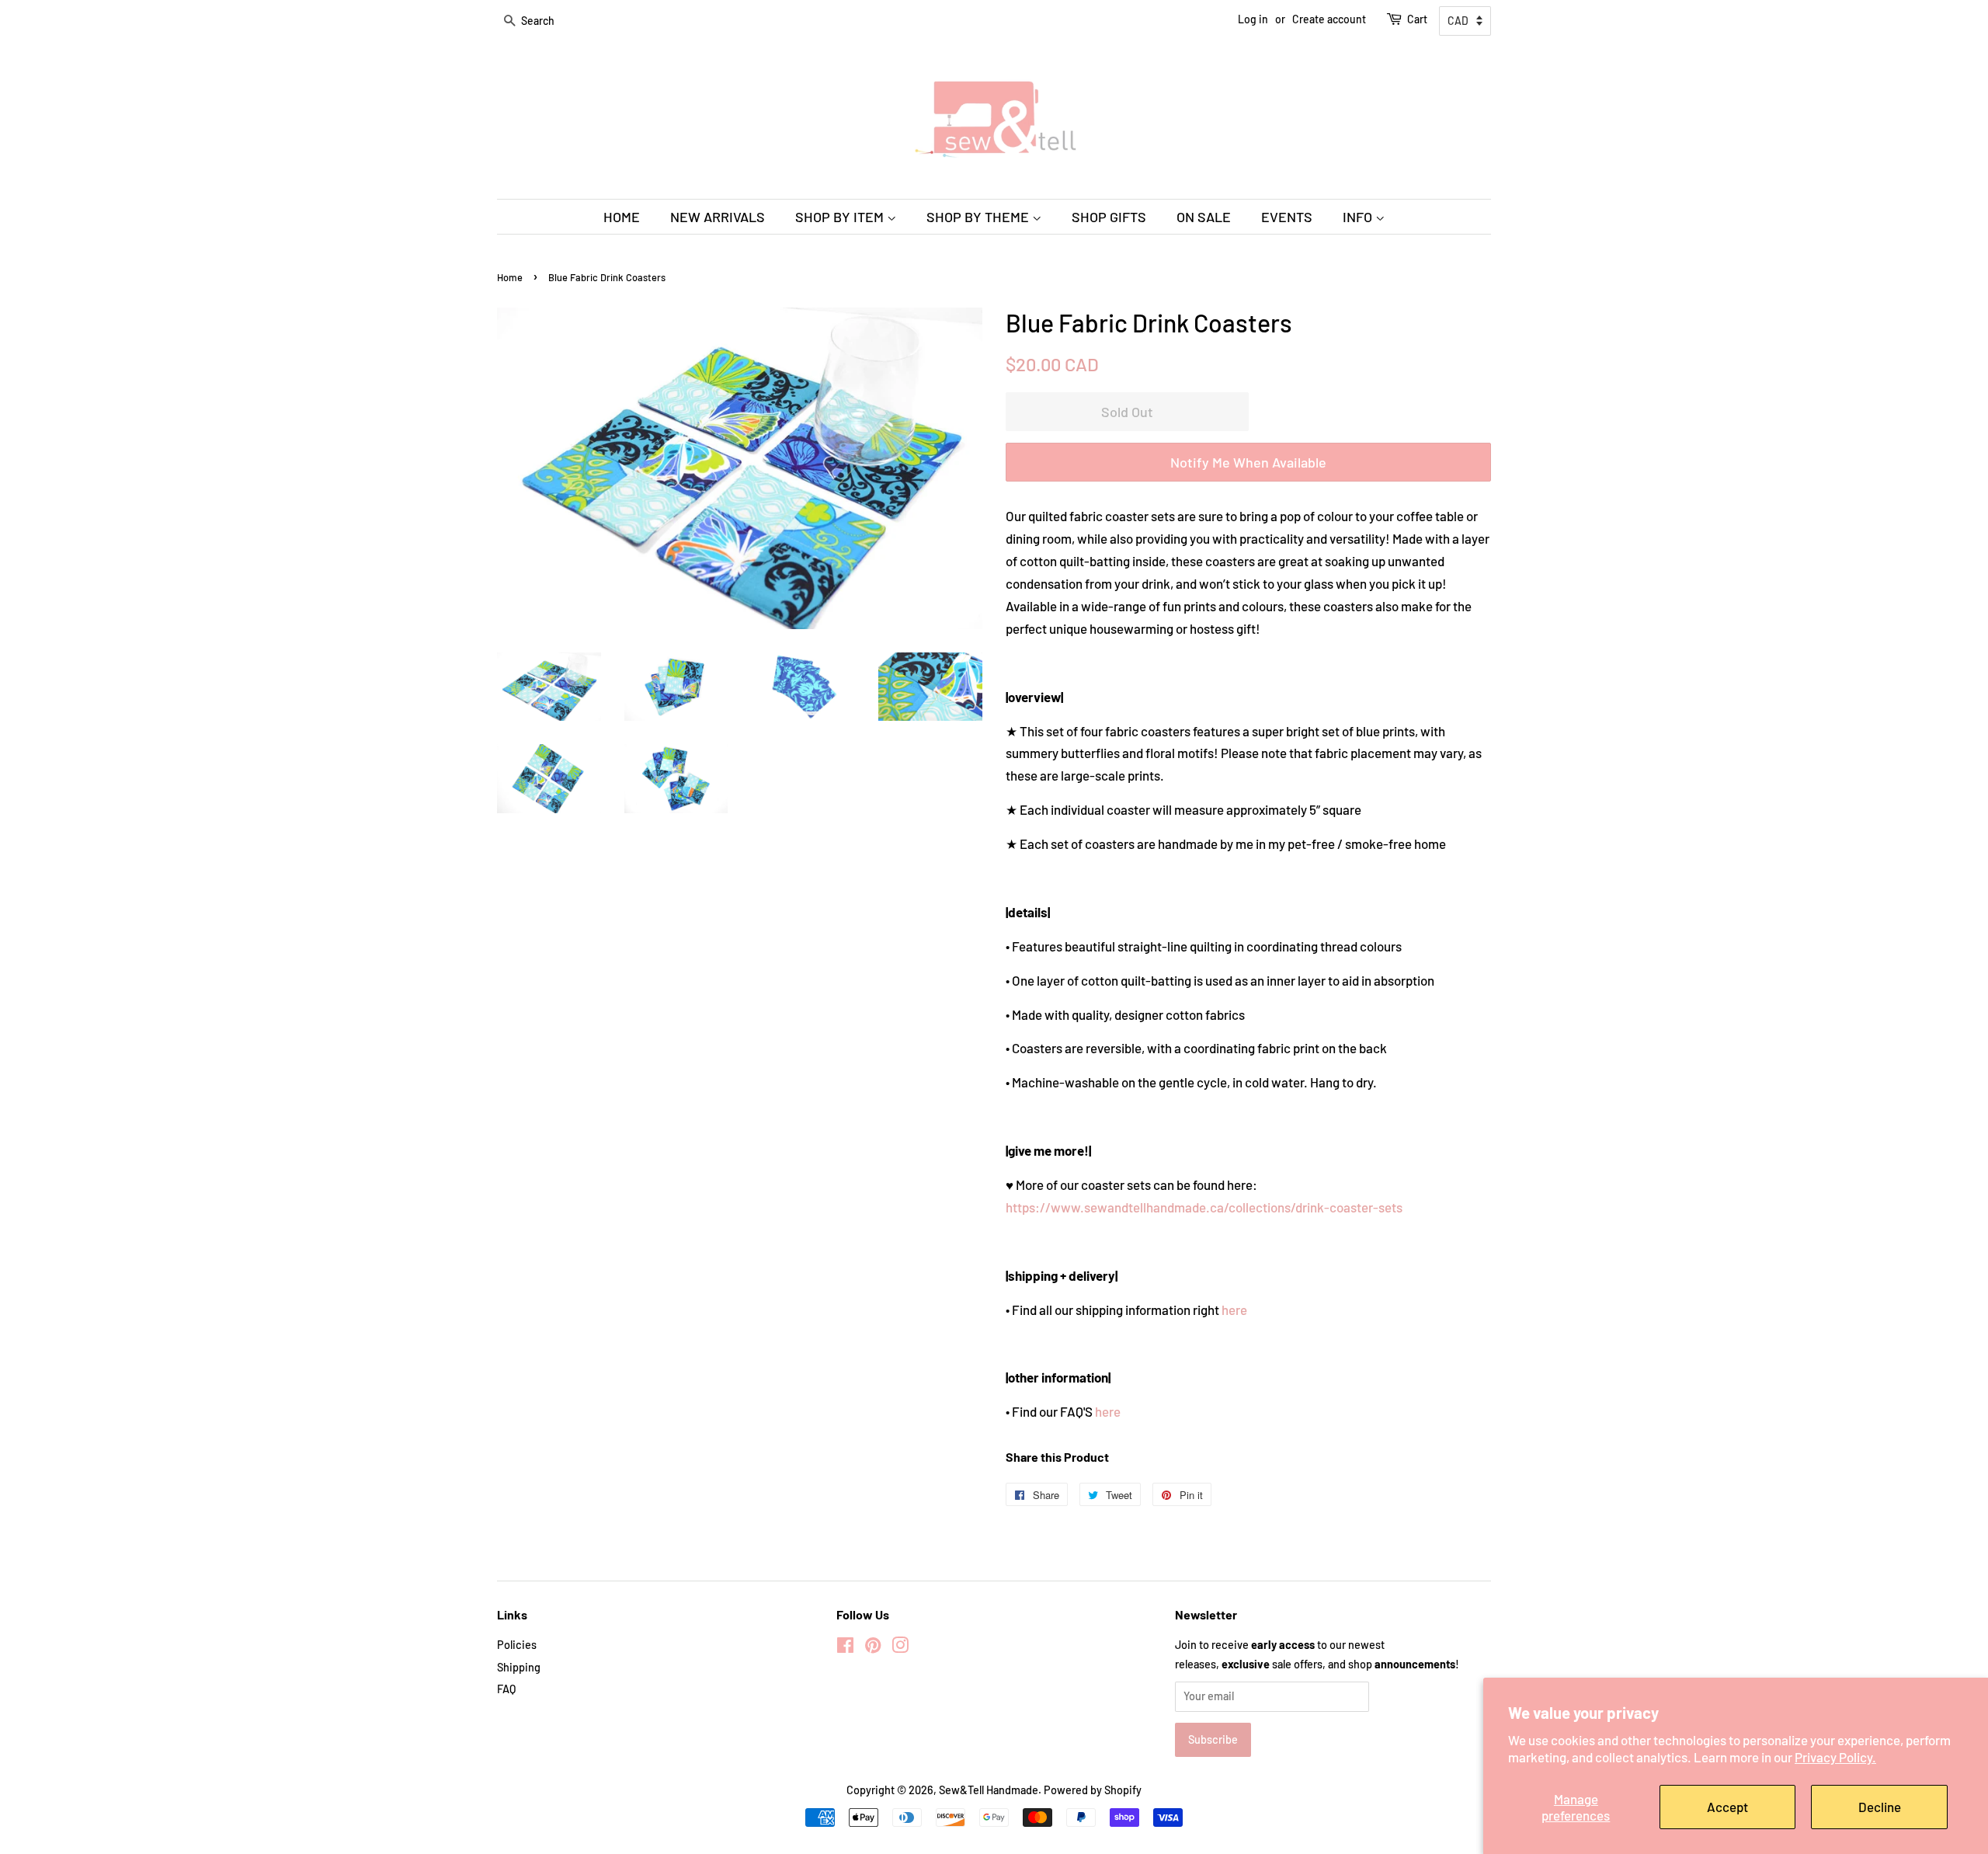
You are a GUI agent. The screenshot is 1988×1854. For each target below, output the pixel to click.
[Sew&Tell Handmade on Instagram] (900, 1648)
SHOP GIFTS (1109, 217)
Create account (1329, 19)
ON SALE (1204, 217)
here (1234, 1310)
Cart (1417, 19)
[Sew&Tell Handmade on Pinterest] (873, 1648)
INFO (1359, 217)
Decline (1880, 1807)
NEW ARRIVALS (718, 217)
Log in (1253, 19)
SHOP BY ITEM (841, 217)
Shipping (519, 1667)
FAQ (506, 1689)
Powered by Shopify (1093, 1790)
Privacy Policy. (1835, 1757)
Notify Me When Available (1248, 462)
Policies (517, 1645)
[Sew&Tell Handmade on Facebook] (845, 1648)
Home (510, 277)
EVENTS (1287, 217)
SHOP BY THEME (979, 217)
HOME (622, 217)
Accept (1727, 1807)
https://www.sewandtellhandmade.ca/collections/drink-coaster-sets (1204, 1207)
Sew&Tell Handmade (989, 1790)
